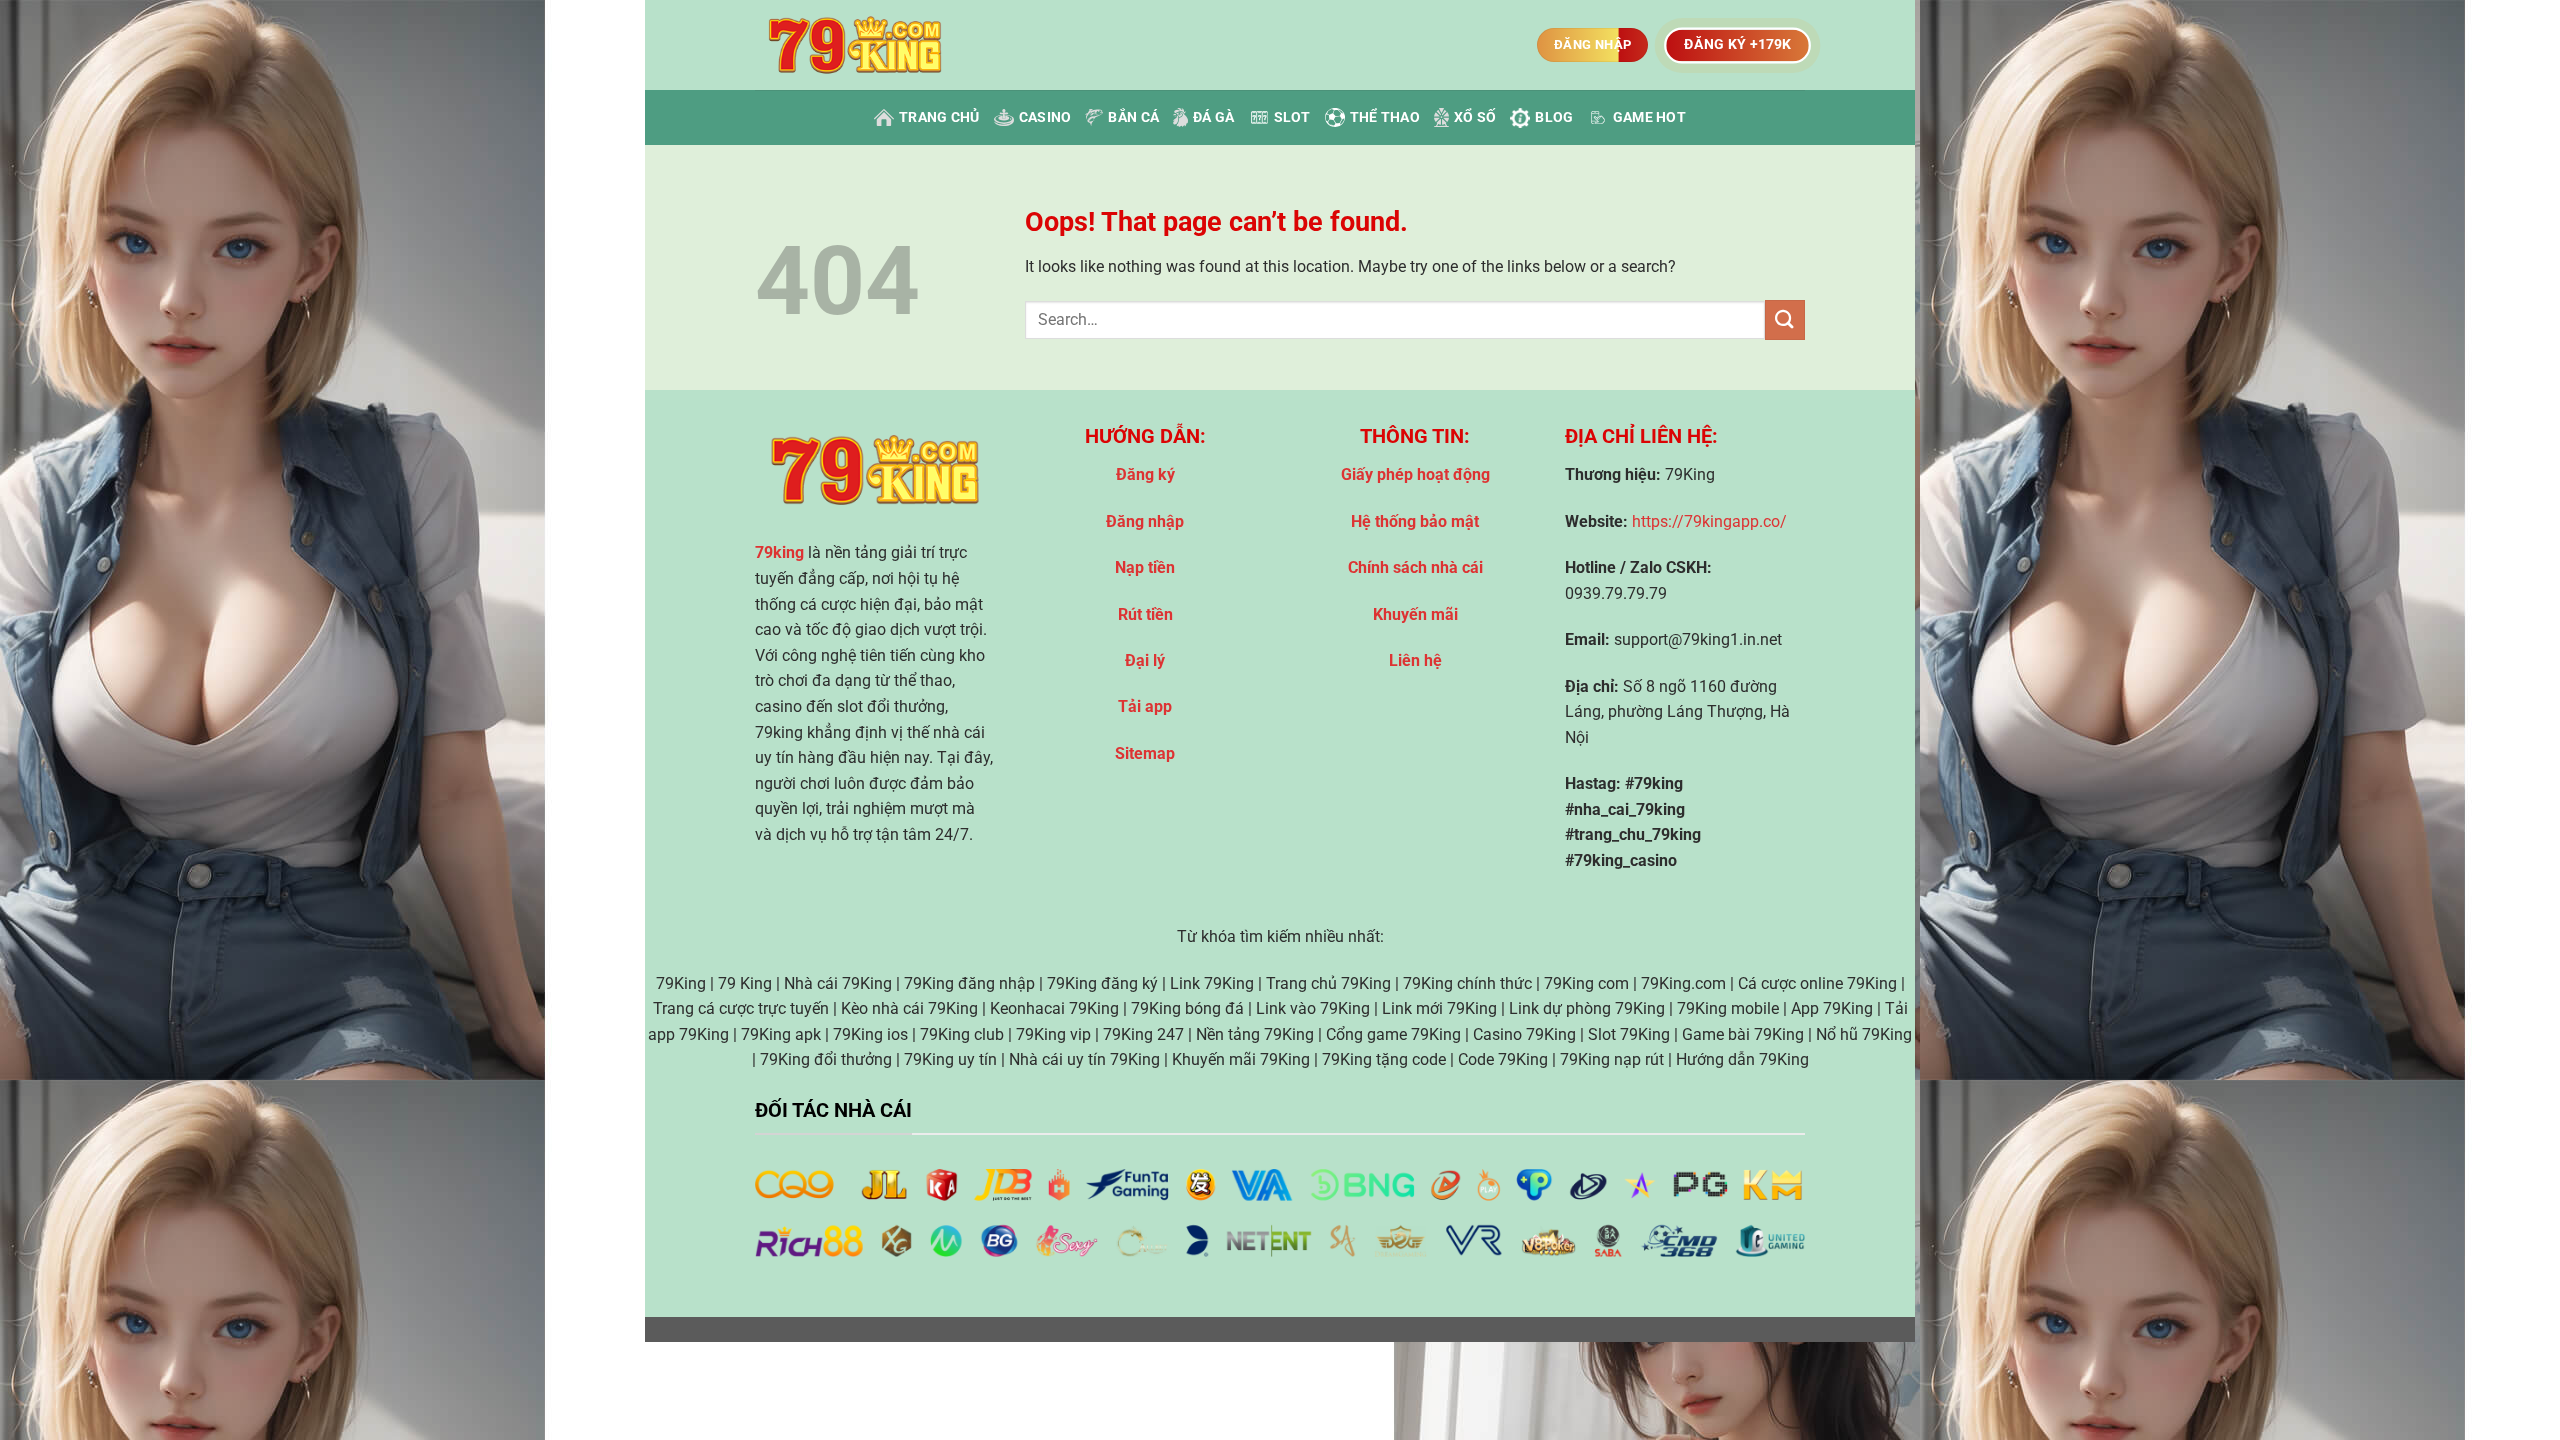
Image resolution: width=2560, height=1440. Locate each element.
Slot (1292, 117)
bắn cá (1133, 117)
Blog (1554, 117)
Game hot (1649, 117)
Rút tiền (1145, 614)
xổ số (1475, 117)
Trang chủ (939, 117)
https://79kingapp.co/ (1709, 521)
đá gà (1213, 117)
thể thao (1385, 117)
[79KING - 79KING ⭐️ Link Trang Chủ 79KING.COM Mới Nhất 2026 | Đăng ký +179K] (855, 45)
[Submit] (1785, 319)
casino (1045, 117)
